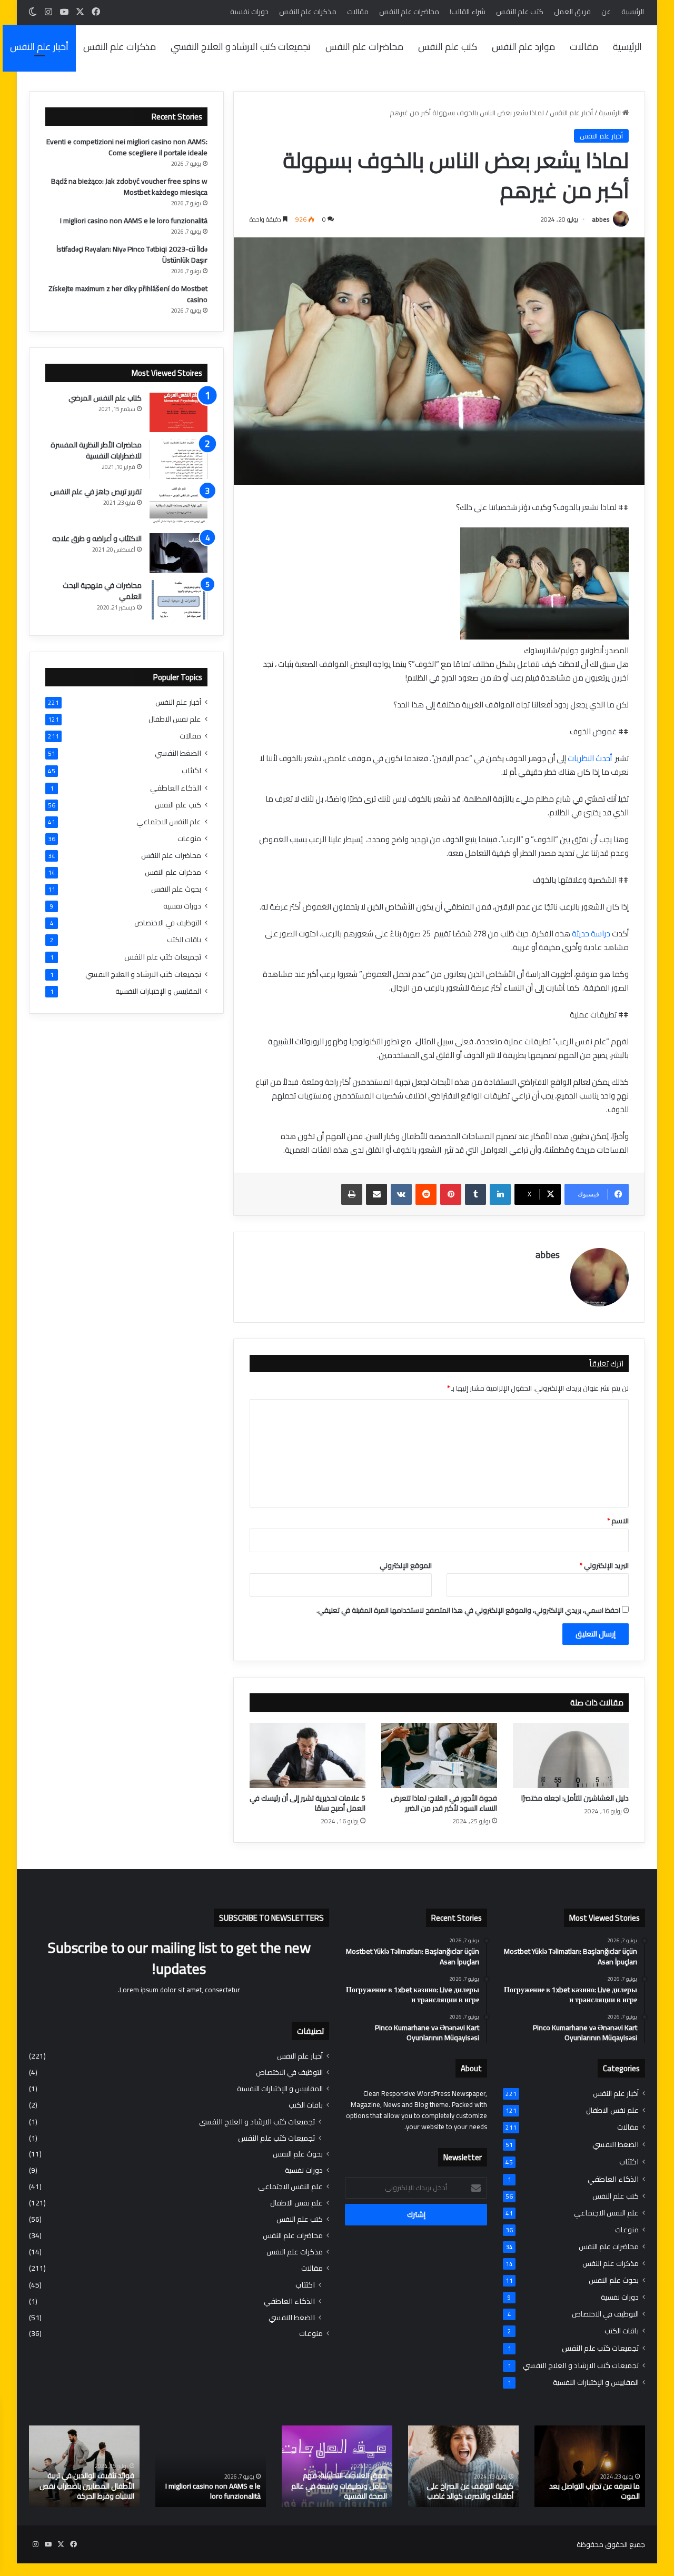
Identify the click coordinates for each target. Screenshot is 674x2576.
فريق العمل (572, 12)
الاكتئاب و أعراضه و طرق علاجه (97, 538)
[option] (590, 2466)
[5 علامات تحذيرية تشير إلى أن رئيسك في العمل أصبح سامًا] (308, 1755)
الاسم (618, 1521)
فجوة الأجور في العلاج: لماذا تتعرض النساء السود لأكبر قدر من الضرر (444, 1803)
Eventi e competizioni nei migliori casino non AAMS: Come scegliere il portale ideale (127, 147)
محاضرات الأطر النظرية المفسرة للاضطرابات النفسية (96, 450)
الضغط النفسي (178, 753)
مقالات (358, 12)
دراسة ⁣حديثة (590, 933)
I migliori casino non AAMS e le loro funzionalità (134, 221)
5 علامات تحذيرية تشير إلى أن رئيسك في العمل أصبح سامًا (308, 1803)
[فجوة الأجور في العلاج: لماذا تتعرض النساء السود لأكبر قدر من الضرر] (439, 1755)
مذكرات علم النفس (308, 12)
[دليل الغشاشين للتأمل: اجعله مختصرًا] (571, 1755)
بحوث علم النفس (176, 889)
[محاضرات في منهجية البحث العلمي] (179, 600)
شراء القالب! (468, 12)
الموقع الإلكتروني (406, 1565)
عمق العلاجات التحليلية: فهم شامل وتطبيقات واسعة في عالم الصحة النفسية (339, 2486)
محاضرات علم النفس (409, 12)
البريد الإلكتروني (604, 1565)
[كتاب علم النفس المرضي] (179, 412)
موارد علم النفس (523, 47)
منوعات (189, 839)
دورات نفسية (249, 12)
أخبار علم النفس (39, 47)
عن (606, 12)
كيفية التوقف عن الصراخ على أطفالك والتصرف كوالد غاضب (470, 2491)
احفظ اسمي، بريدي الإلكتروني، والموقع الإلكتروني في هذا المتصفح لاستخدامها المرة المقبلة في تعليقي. (468, 1610)
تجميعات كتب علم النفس (163, 957)
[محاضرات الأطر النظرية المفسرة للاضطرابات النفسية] (179, 459)
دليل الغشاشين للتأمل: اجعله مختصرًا (575, 1798)
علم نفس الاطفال (175, 719)
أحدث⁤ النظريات (590, 758)
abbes (601, 219)
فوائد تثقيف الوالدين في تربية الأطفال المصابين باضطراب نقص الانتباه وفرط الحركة (87, 2486)
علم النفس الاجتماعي (169, 822)
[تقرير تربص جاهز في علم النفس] (179, 506)
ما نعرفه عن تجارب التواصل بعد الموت (594, 2491)
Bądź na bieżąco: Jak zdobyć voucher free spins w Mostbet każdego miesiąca (129, 187)
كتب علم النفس (520, 12)
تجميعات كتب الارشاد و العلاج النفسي (241, 47)
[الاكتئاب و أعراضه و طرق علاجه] (179, 553)
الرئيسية (633, 12)
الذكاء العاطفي (176, 788)
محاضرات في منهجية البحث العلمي (102, 591)
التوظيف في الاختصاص (168, 923)
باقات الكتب (184, 940)
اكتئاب (191, 770)
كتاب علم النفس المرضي (105, 398)
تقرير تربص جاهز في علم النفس (96, 492)
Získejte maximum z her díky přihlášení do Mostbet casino (128, 294)
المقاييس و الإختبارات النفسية (158, 991)
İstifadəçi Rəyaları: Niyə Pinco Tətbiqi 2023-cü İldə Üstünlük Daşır (132, 254)
